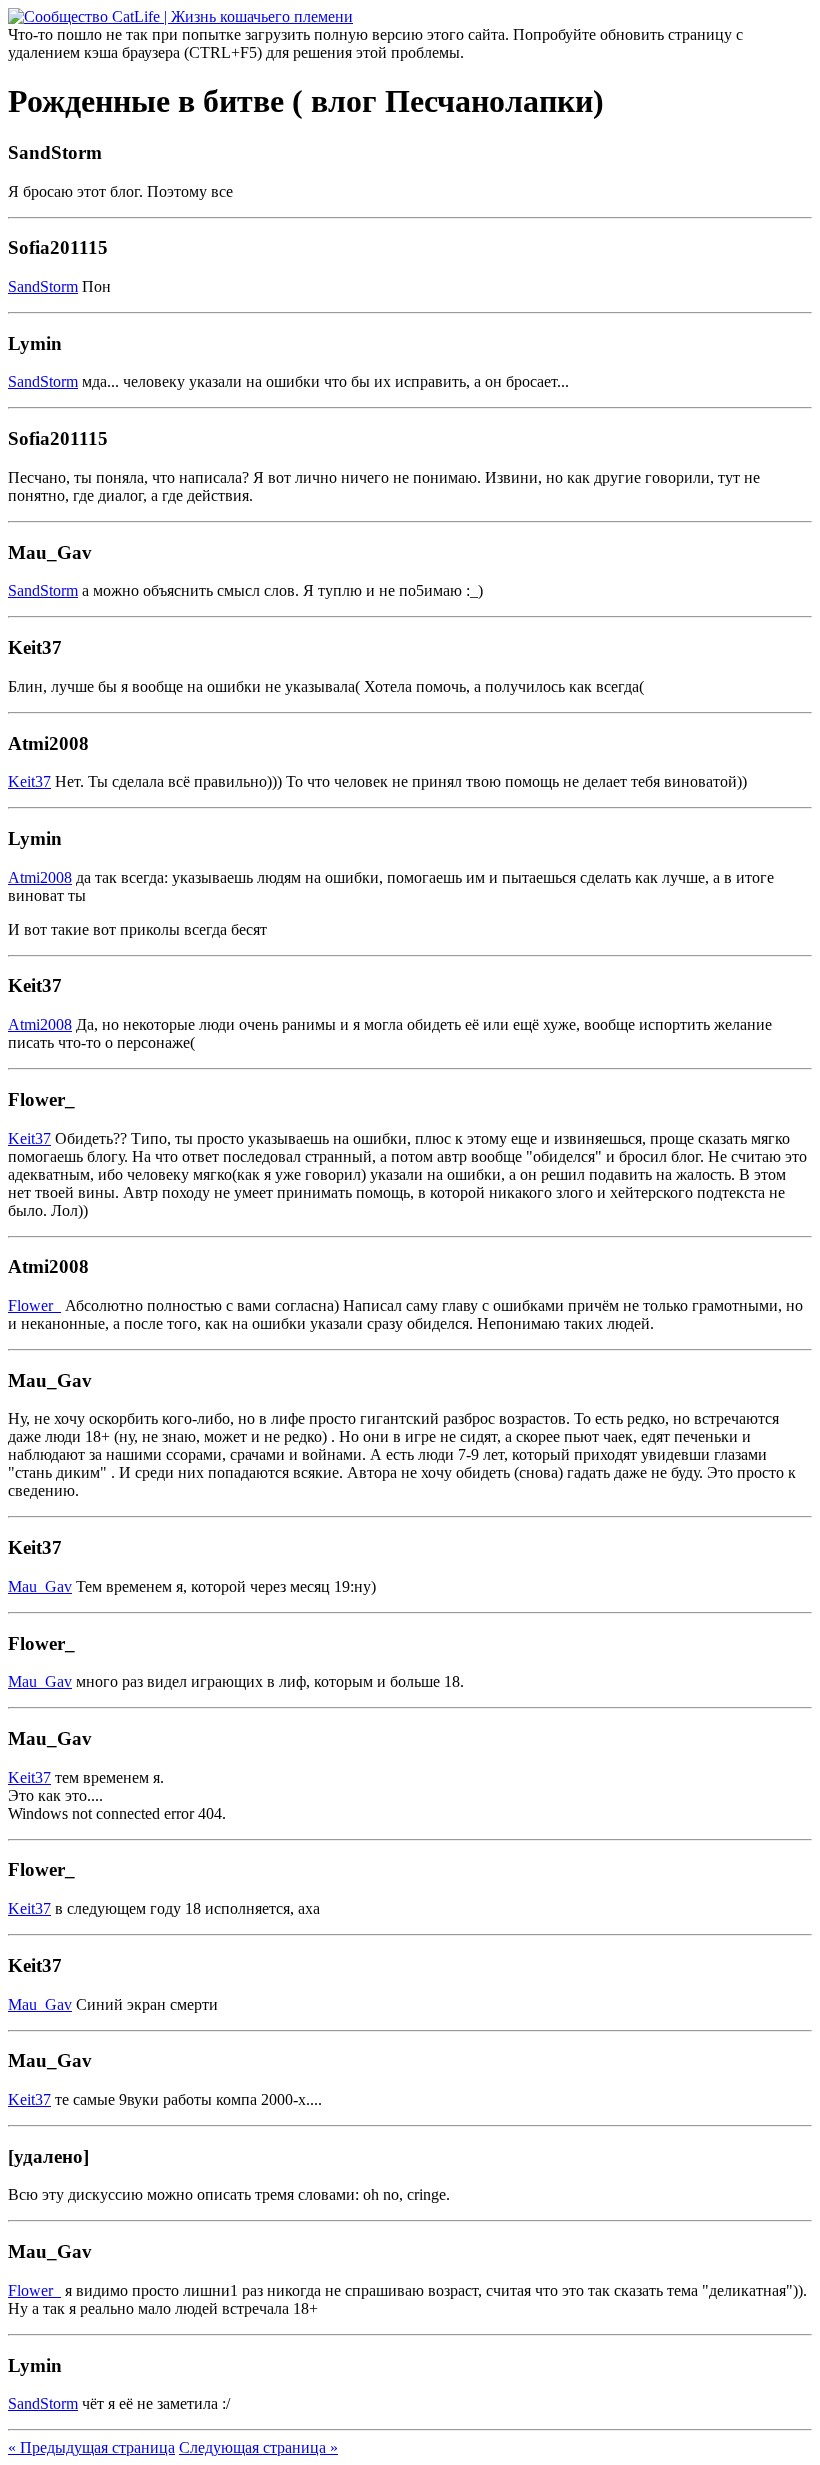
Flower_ (34, 1305)
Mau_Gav (40, 1586)
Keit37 (29, 781)
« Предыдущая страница (91, 2447)
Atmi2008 (40, 877)
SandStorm (43, 286)
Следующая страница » (258, 2447)
